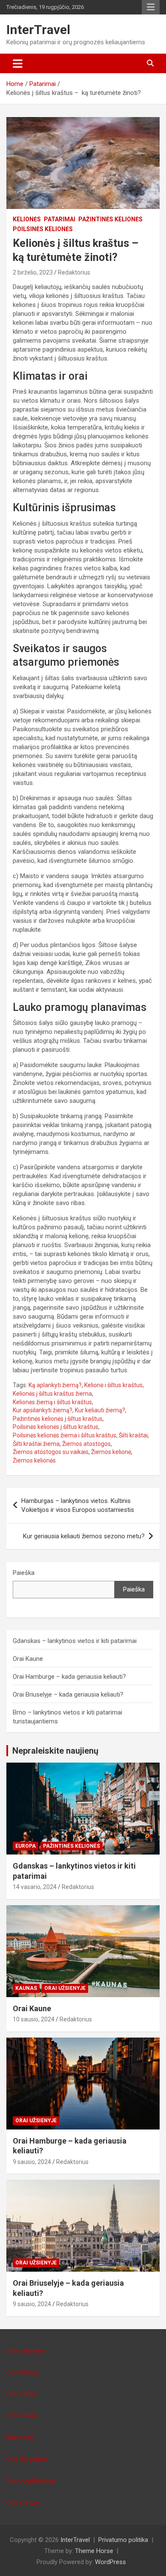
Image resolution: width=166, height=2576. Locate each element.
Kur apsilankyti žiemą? (43, 1410)
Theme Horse (94, 2551)
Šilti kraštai (133, 1435)
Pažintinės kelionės (110, 219)
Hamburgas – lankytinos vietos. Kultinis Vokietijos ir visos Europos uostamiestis (78, 1505)
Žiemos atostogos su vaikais (51, 1452)
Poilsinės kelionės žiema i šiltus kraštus (64, 1435)
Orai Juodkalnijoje (31, 2481)
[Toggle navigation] (18, 63)
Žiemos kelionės (34, 1460)
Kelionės (27, 219)
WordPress (110, 2562)
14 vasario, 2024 (35, 1887)
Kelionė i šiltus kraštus (113, 1385)
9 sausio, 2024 (32, 2162)
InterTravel (38, 30)
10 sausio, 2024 (34, 2019)
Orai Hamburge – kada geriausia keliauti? (69, 1677)
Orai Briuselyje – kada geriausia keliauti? (68, 1694)
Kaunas (26, 1988)
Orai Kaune (28, 1659)
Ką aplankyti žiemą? (55, 1385)
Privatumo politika (123, 2540)
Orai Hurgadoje (27, 2459)
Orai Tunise (22, 2416)
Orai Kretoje (23, 2502)
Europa (26, 1846)
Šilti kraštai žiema (36, 1444)
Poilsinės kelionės (43, 229)
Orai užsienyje (65, 1988)
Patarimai (60, 219)
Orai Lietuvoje (25, 2350)
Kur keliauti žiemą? (100, 1410)
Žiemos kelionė (111, 1452)
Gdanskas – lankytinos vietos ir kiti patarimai (75, 1641)
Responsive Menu (151, 7)
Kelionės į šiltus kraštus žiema (52, 1394)
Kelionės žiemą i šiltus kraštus (52, 1402)
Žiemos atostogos (86, 1444)
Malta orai (20, 2437)
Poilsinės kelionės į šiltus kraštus (56, 1427)
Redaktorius (74, 272)
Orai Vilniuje (23, 2372)
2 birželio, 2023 (33, 272)
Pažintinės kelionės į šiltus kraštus (58, 1419)
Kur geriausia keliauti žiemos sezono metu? (84, 1536)
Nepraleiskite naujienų (55, 1751)
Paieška (24, 1573)
